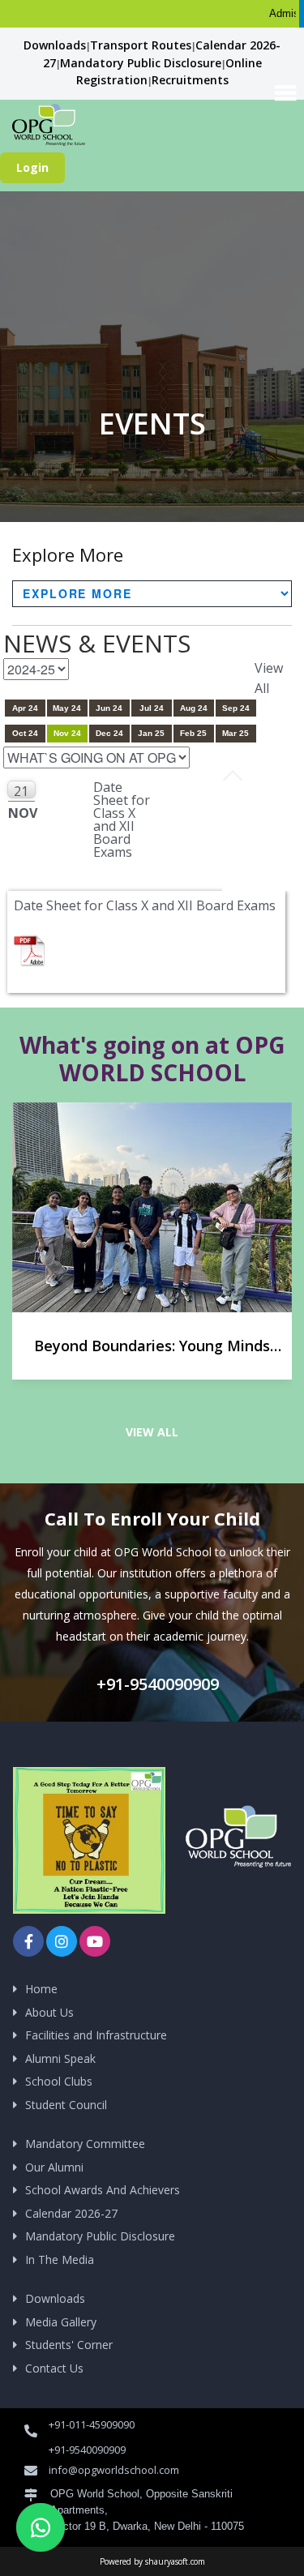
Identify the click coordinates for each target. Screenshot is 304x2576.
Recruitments (190, 80)
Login (32, 167)
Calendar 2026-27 (71, 2213)
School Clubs (59, 2081)
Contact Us (54, 2368)
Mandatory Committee (85, 2144)
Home (41, 1989)
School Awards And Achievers (103, 2190)
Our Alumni (54, 2167)
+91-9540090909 (156, 1684)
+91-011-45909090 (92, 2424)
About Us (49, 2012)
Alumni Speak (60, 2058)
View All (152, 1432)
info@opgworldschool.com (114, 2470)
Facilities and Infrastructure (96, 2035)
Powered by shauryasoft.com (152, 2561)
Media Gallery (61, 2322)
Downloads (55, 45)
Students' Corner (69, 2345)
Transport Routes (141, 45)
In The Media (60, 2259)
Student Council (66, 2105)
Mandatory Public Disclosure (141, 63)
